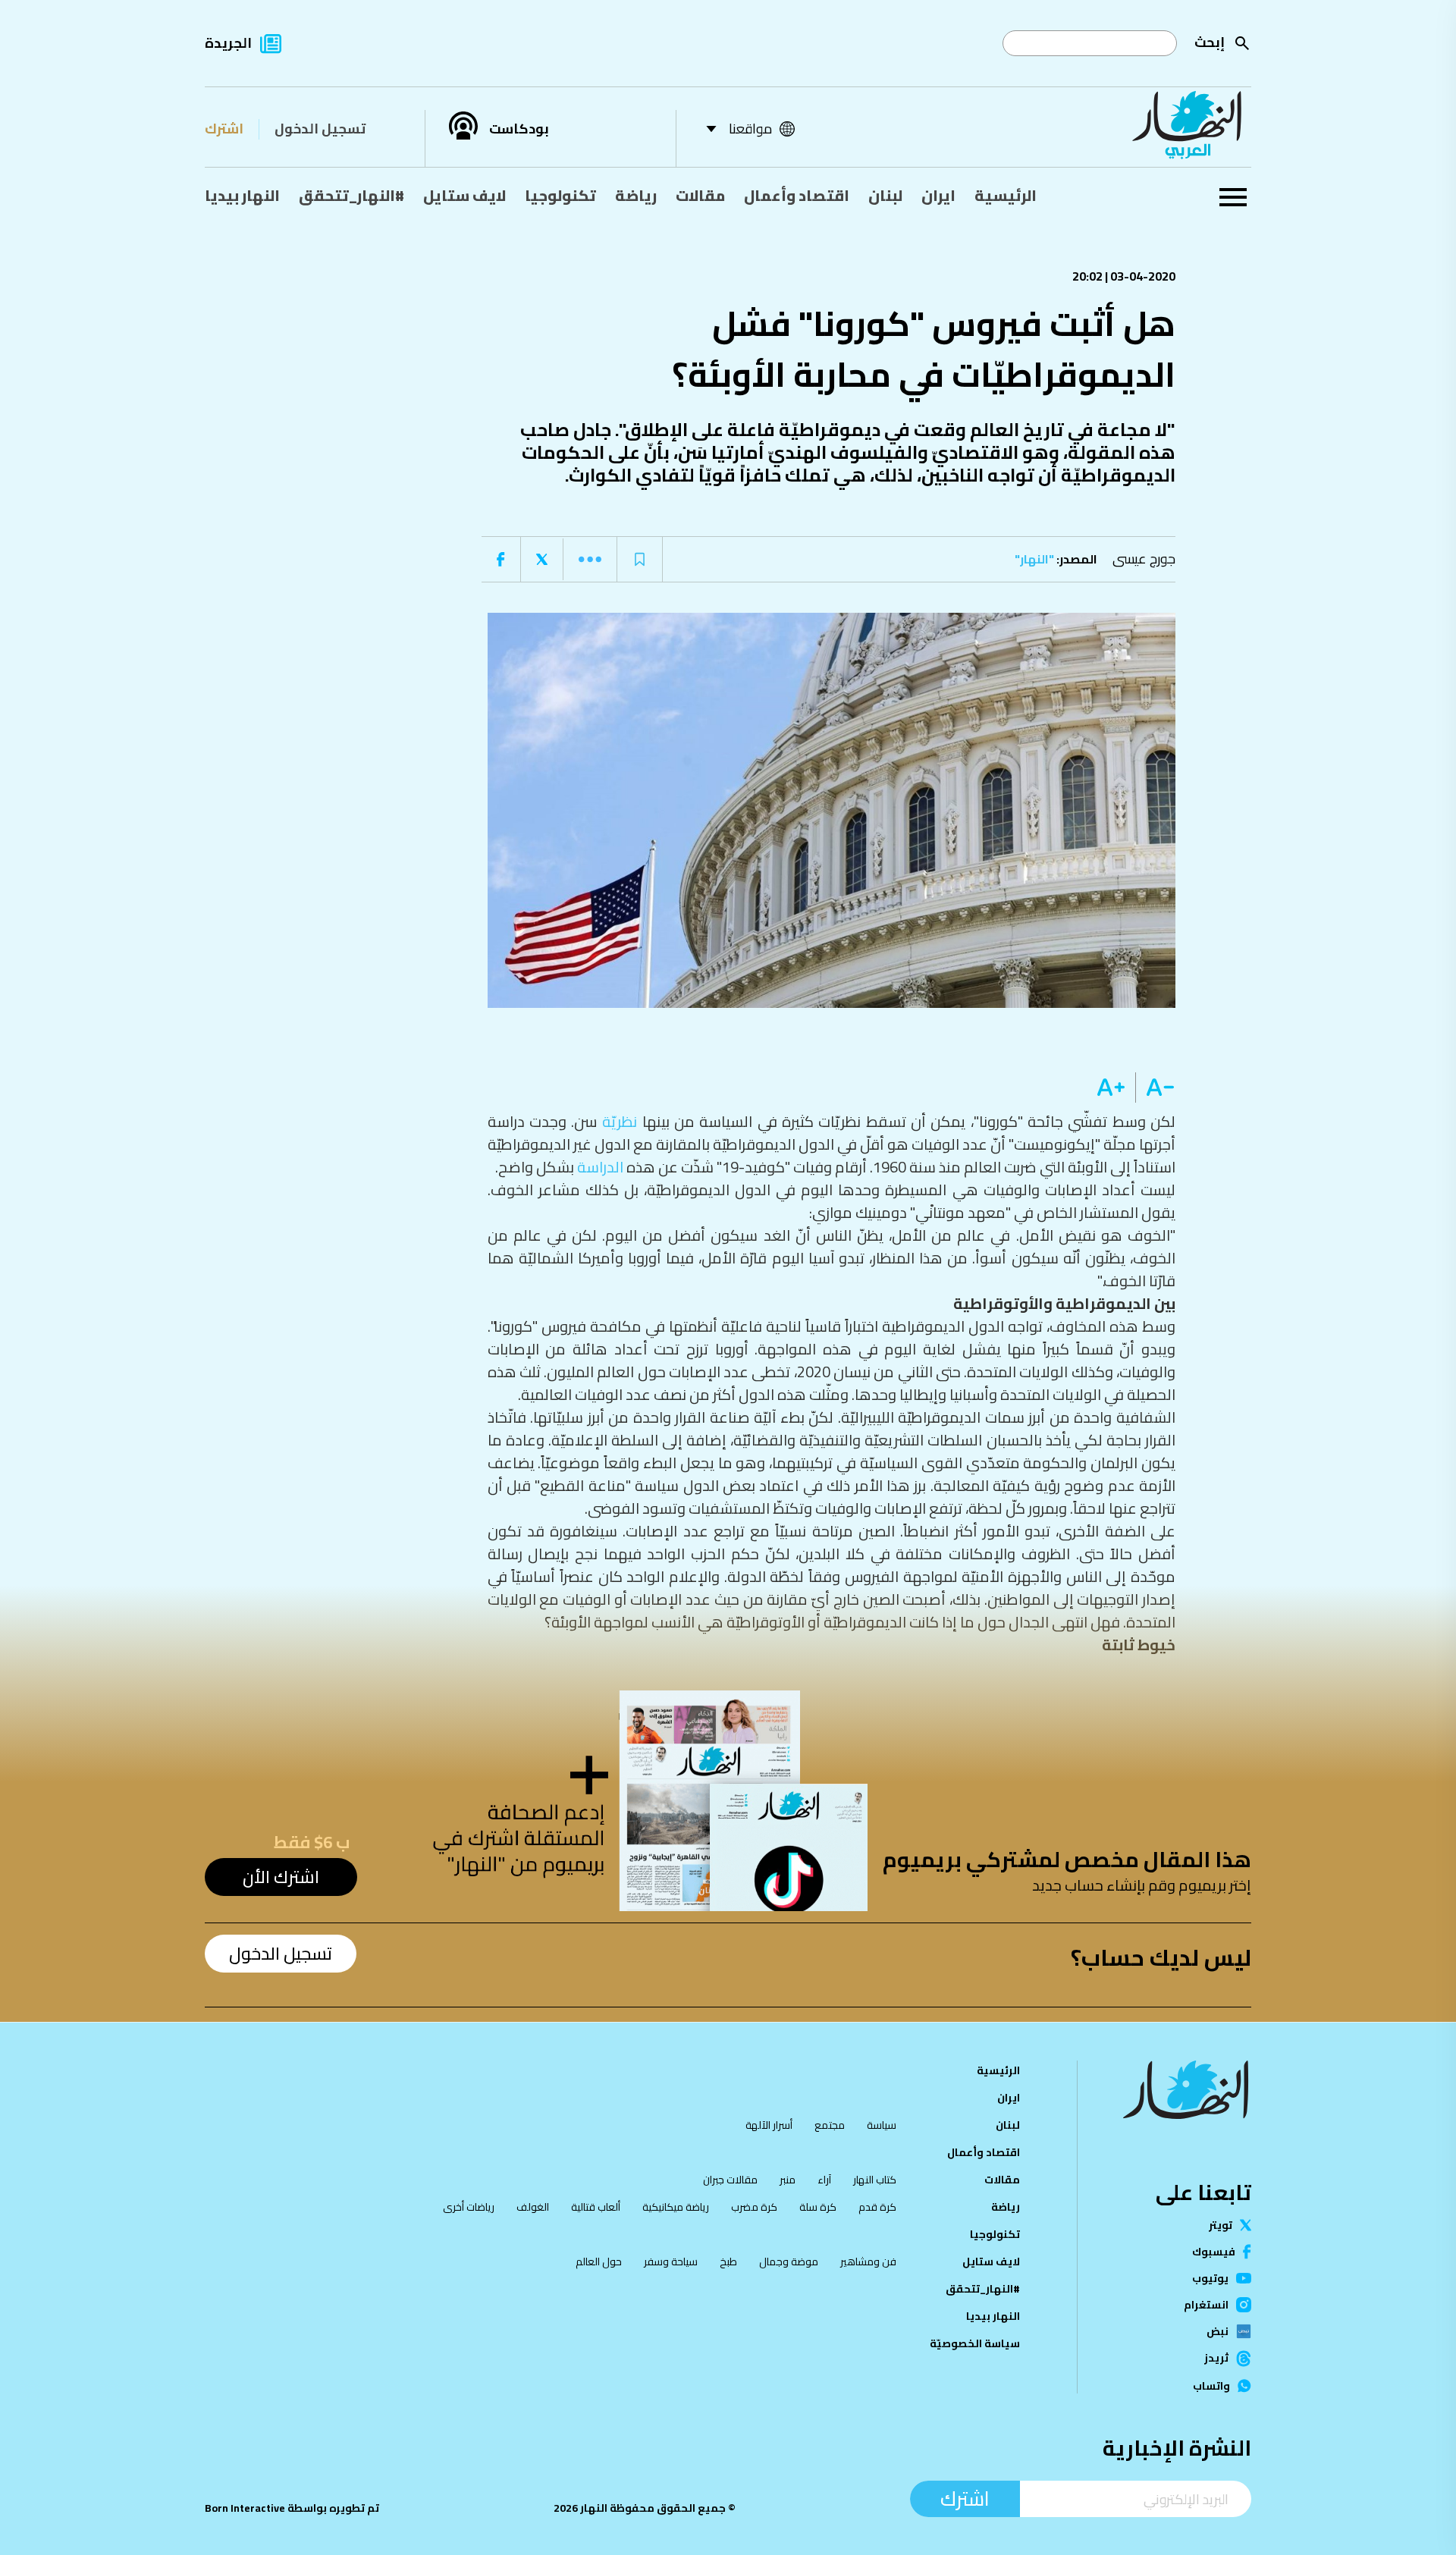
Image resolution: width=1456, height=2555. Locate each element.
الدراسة (600, 1167)
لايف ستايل (464, 195)
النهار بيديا (242, 195)
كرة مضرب (754, 2207)
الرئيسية (1006, 195)
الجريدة (228, 43)
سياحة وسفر (671, 2262)
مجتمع (830, 2125)
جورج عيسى (1144, 559)
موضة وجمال (789, 2262)
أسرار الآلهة (769, 2125)
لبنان (885, 195)
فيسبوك (1214, 2252)
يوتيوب (1210, 2278)
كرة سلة (818, 2207)
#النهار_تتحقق (351, 195)
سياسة (882, 2125)
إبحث (1210, 42)
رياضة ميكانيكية (676, 2207)
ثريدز (1216, 2359)
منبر (788, 2180)
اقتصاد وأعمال (797, 195)
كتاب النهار (875, 2180)
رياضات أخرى (469, 2207)
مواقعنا (750, 129)
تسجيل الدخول (320, 129)
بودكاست (519, 129)
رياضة (636, 195)
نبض (1218, 2331)
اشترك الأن (281, 1877)
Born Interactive (245, 2508)
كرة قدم (877, 2207)
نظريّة (620, 1121)
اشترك (224, 129)
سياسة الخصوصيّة (975, 2343)
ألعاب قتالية (596, 2207)
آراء (824, 2180)
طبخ (728, 2262)
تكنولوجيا (560, 195)
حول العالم (599, 2262)
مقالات (700, 195)
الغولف (533, 2207)
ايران (938, 195)
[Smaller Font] (1155, 1088)
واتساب (1211, 2386)
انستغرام (1206, 2305)
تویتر (1221, 2225)
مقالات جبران (730, 2180)
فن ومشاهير (868, 2262)
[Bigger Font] (1111, 1088)
